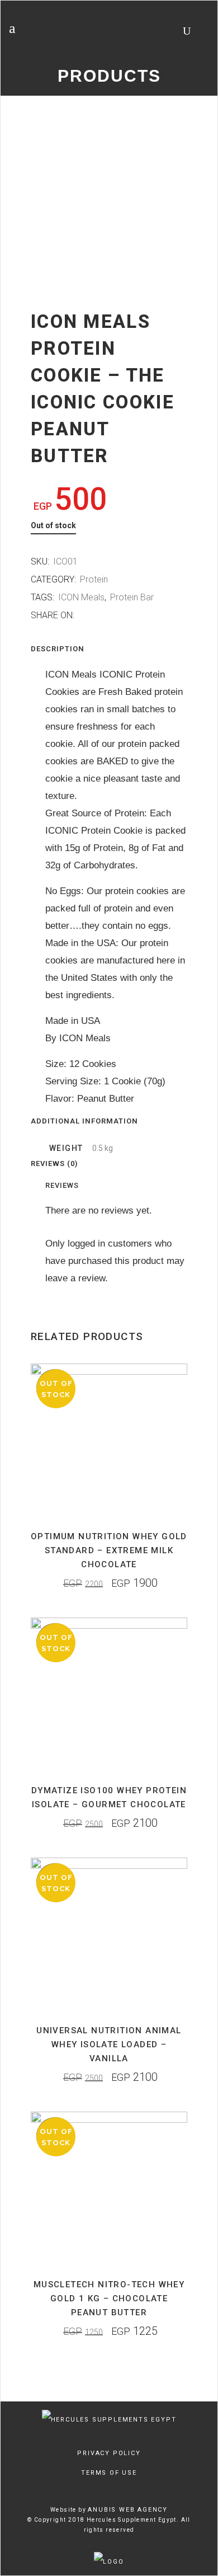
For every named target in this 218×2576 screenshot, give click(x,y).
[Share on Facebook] (82, 615)
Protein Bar (132, 597)
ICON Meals (81, 597)
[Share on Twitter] (94, 615)
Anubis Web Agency (128, 2510)
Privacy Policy (109, 2453)
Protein (94, 579)
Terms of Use (109, 2473)
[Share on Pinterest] (117, 615)
